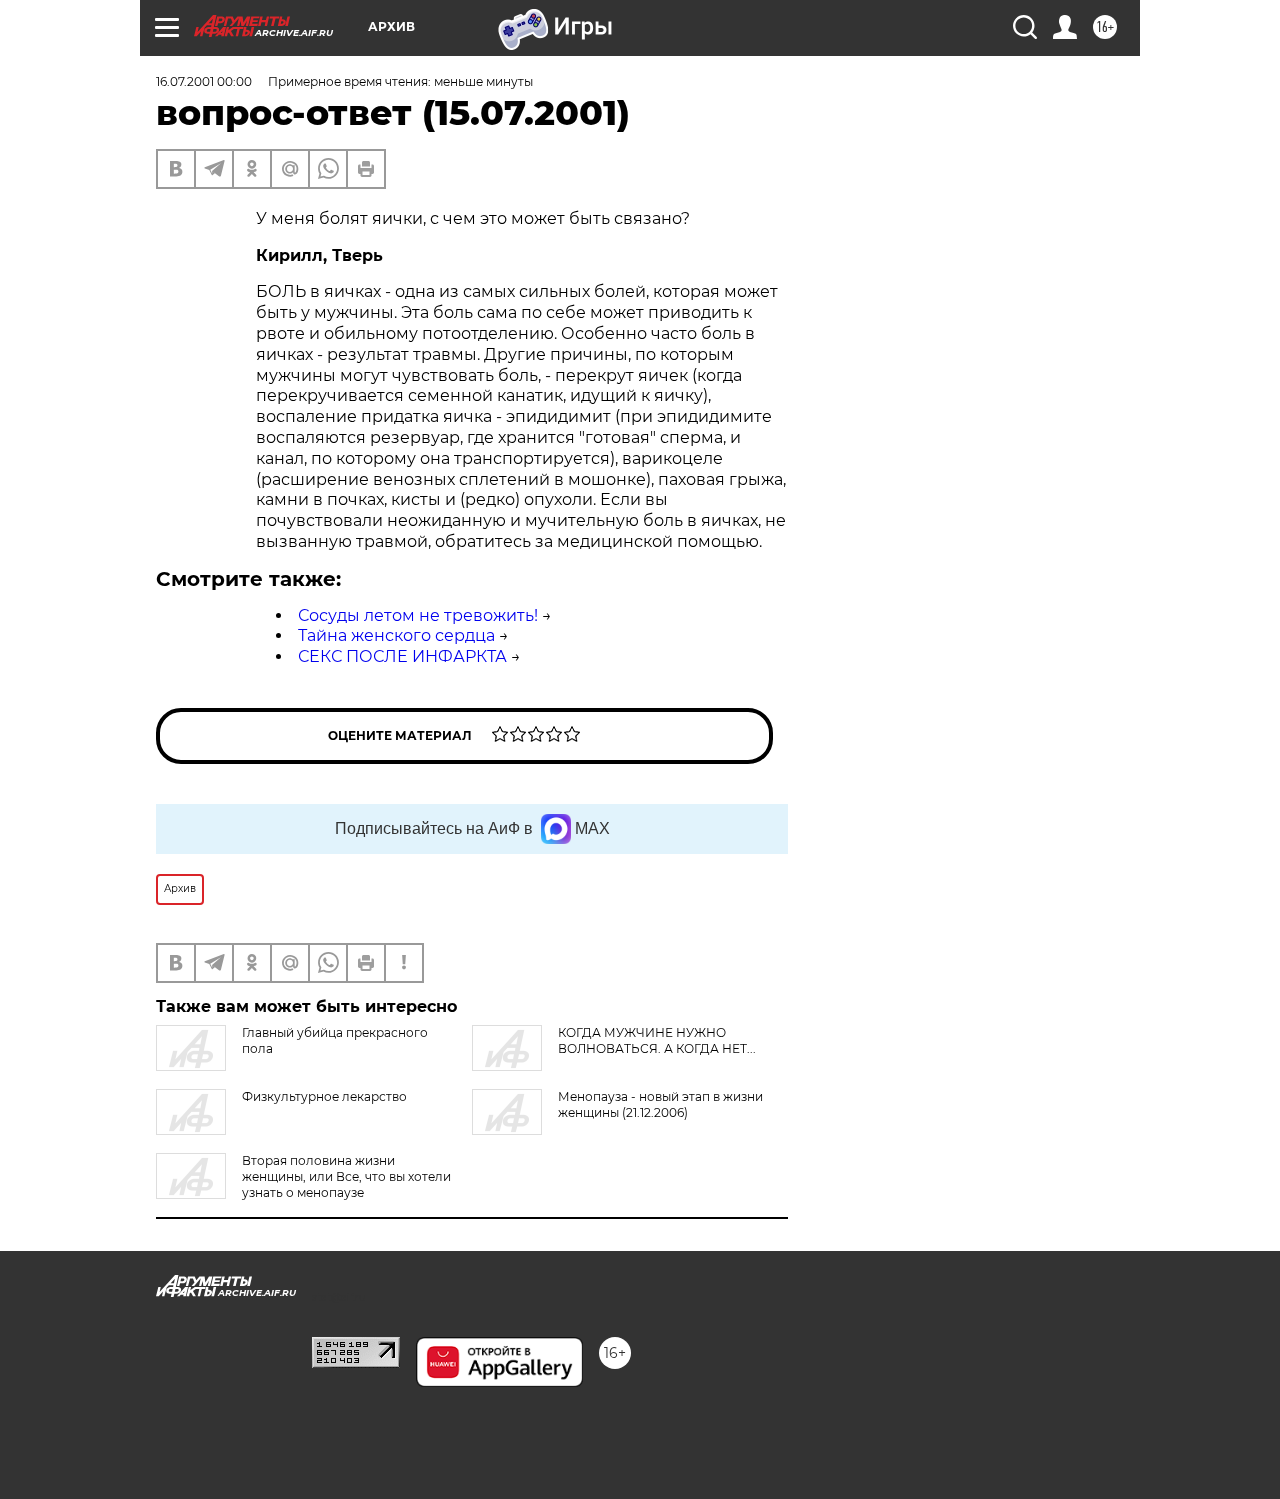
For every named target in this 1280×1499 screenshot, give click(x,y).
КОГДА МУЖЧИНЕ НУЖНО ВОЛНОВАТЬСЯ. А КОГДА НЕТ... (657, 1040)
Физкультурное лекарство (324, 1096)
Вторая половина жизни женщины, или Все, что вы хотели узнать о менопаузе (346, 1176)
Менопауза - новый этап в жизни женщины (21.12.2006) (660, 1104)
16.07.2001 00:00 (204, 81)
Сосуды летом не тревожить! (418, 615)
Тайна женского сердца (396, 635)
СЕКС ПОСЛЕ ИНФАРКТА (402, 656)
